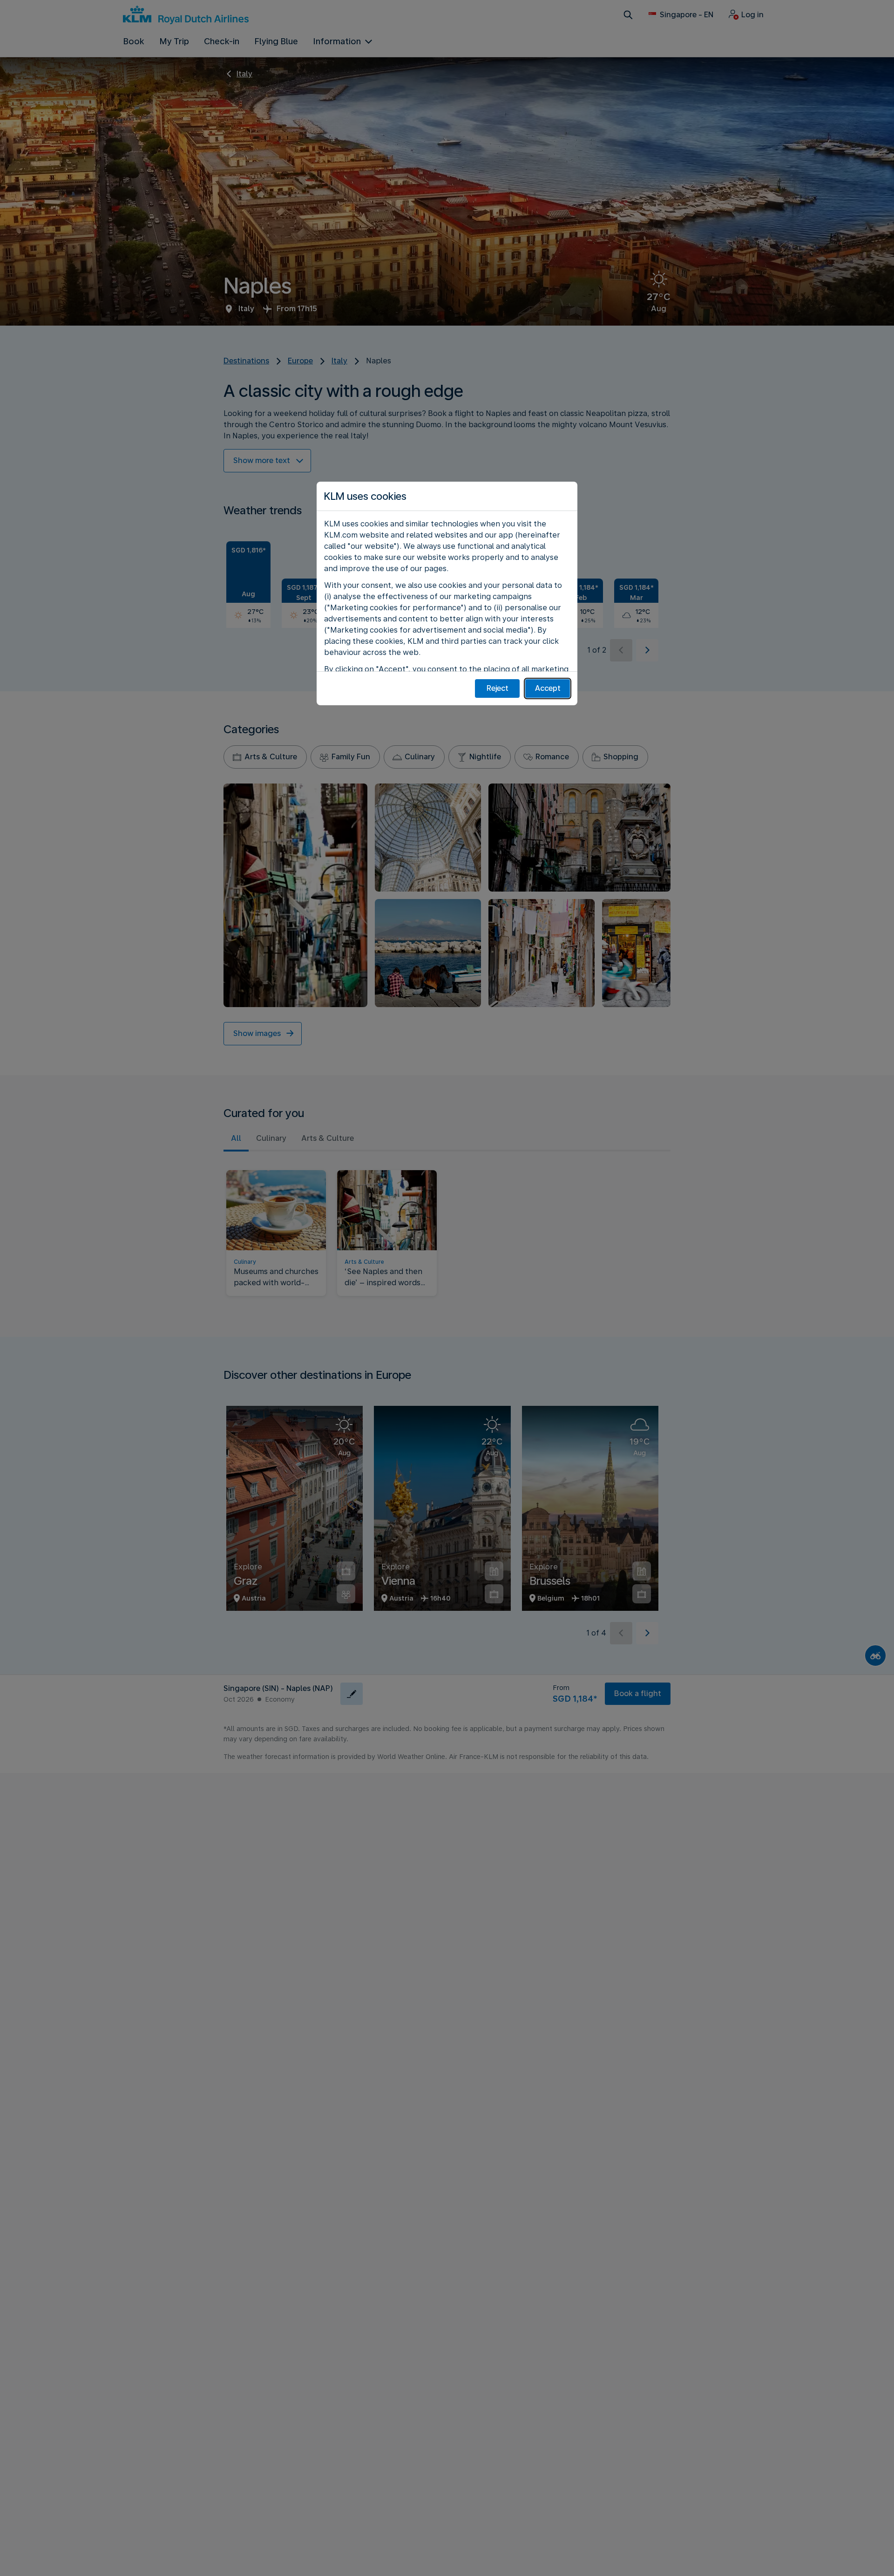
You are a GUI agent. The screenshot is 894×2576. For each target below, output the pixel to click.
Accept (548, 688)
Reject (498, 688)
